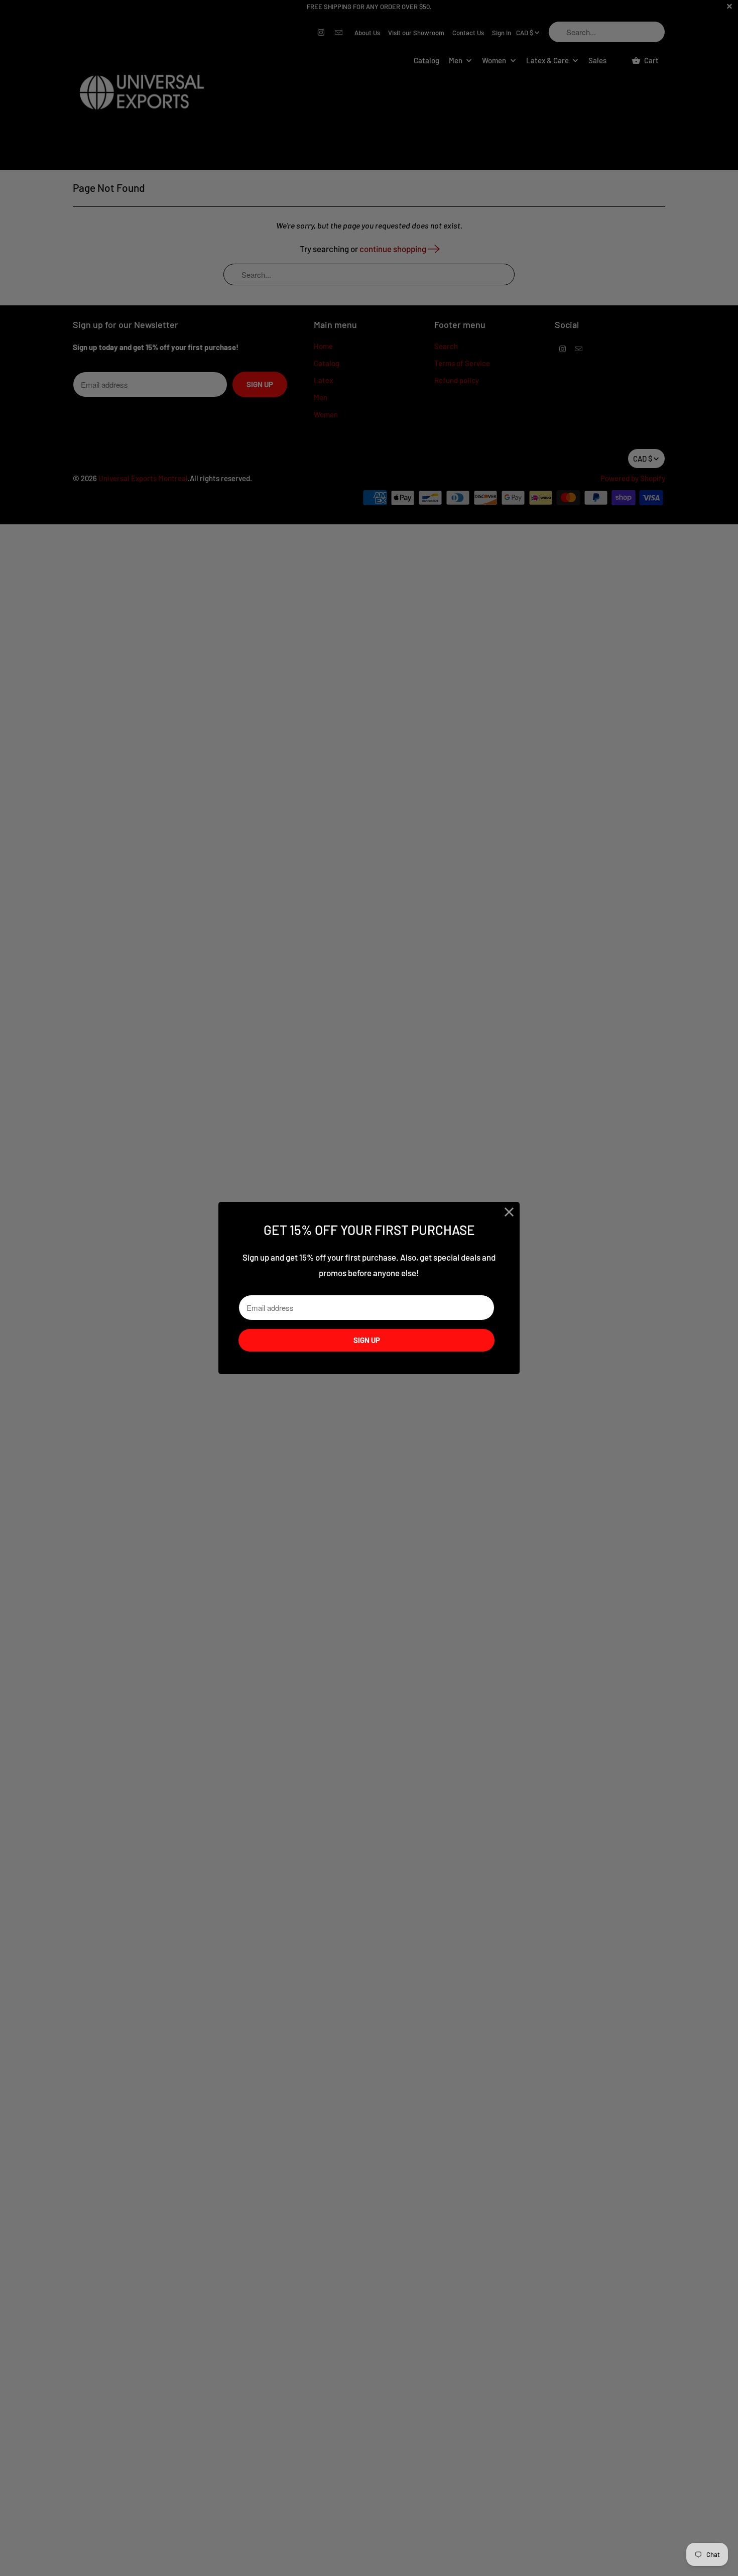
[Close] (509, 1212)
